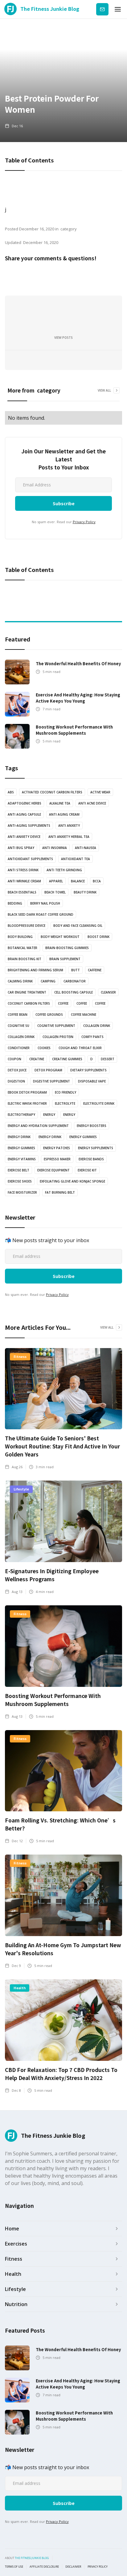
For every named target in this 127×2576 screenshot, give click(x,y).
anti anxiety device (24, 837)
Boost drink (98, 937)
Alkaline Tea (60, 803)
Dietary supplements (88, 1070)
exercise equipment (53, 1170)
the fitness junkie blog (32, 2558)
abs (11, 792)
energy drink (19, 1137)
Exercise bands (91, 1159)
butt (76, 970)
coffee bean (18, 1015)
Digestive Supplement (51, 1081)
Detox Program (48, 1070)
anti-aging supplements (29, 826)
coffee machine (84, 1015)
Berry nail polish (45, 903)
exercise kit (87, 1170)
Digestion (16, 1081)
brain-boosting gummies (67, 948)
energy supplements (96, 1148)
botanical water (23, 948)
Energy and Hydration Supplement (38, 1126)
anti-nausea (86, 848)
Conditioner (19, 1048)
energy (49, 1115)
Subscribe (102, 9)
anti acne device (92, 803)
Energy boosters (92, 1126)
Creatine (37, 1059)
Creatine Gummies (67, 1059)
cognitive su (18, 1026)
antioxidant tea (76, 859)
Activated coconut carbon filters (52, 792)
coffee (63, 1003)
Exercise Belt (18, 1170)
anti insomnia (55, 848)
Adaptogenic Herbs (25, 803)
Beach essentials (22, 892)
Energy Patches (57, 1148)
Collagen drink (97, 1026)
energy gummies (83, 1137)
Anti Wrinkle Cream (24, 881)
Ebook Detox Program (27, 1092)
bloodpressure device (27, 926)
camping (48, 981)
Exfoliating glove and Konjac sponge (72, 1181)
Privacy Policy (84, 522)
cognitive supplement (56, 1026)
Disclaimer (73, 2567)
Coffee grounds (49, 1015)
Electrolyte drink (99, 1103)
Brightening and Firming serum (35, 970)
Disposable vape (92, 1081)
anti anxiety (69, 826)
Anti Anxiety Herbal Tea (69, 837)
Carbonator (75, 981)
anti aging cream (64, 814)
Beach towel (55, 892)
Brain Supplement (65, 959)
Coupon (14, 1059)
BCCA (97, 881)
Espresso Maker (57, 1159)
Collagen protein (58, 1037)
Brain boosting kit (25, 959)
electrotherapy (21, 1115)
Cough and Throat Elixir (80, 1048)
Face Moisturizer (22, 1192)
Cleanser (108, 992)
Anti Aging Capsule (24, 814)
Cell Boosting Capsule (74, 992)
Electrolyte (65, 1103)
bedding (15, 903)
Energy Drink (50, 1137)
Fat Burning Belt (60, 1192)
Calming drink (20, 981)
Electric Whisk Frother (27, 1103)
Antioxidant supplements (30, 859)
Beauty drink (85, 892)
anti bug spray (21, 848)
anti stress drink (23, 870)
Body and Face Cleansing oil (78, 926)
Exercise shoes (20, 1181)
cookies (44, 1048)
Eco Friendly (66, 1092)
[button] (118, 9)
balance (78, 881)
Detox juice (17, 1070)
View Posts (63, 338)
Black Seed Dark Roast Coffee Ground (41, 914)
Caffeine (95, 970)
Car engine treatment (27, 992)
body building (20, 937)
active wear (100, 792)
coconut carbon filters (29, 1003)
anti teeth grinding (64, 870)
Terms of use (14, 2567)
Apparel (56, 881)
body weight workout (60, 937)
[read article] (17, 672)
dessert (108, 1059)
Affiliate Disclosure (44, 2567)
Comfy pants (92, 1037)
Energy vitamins (22, 1159)
